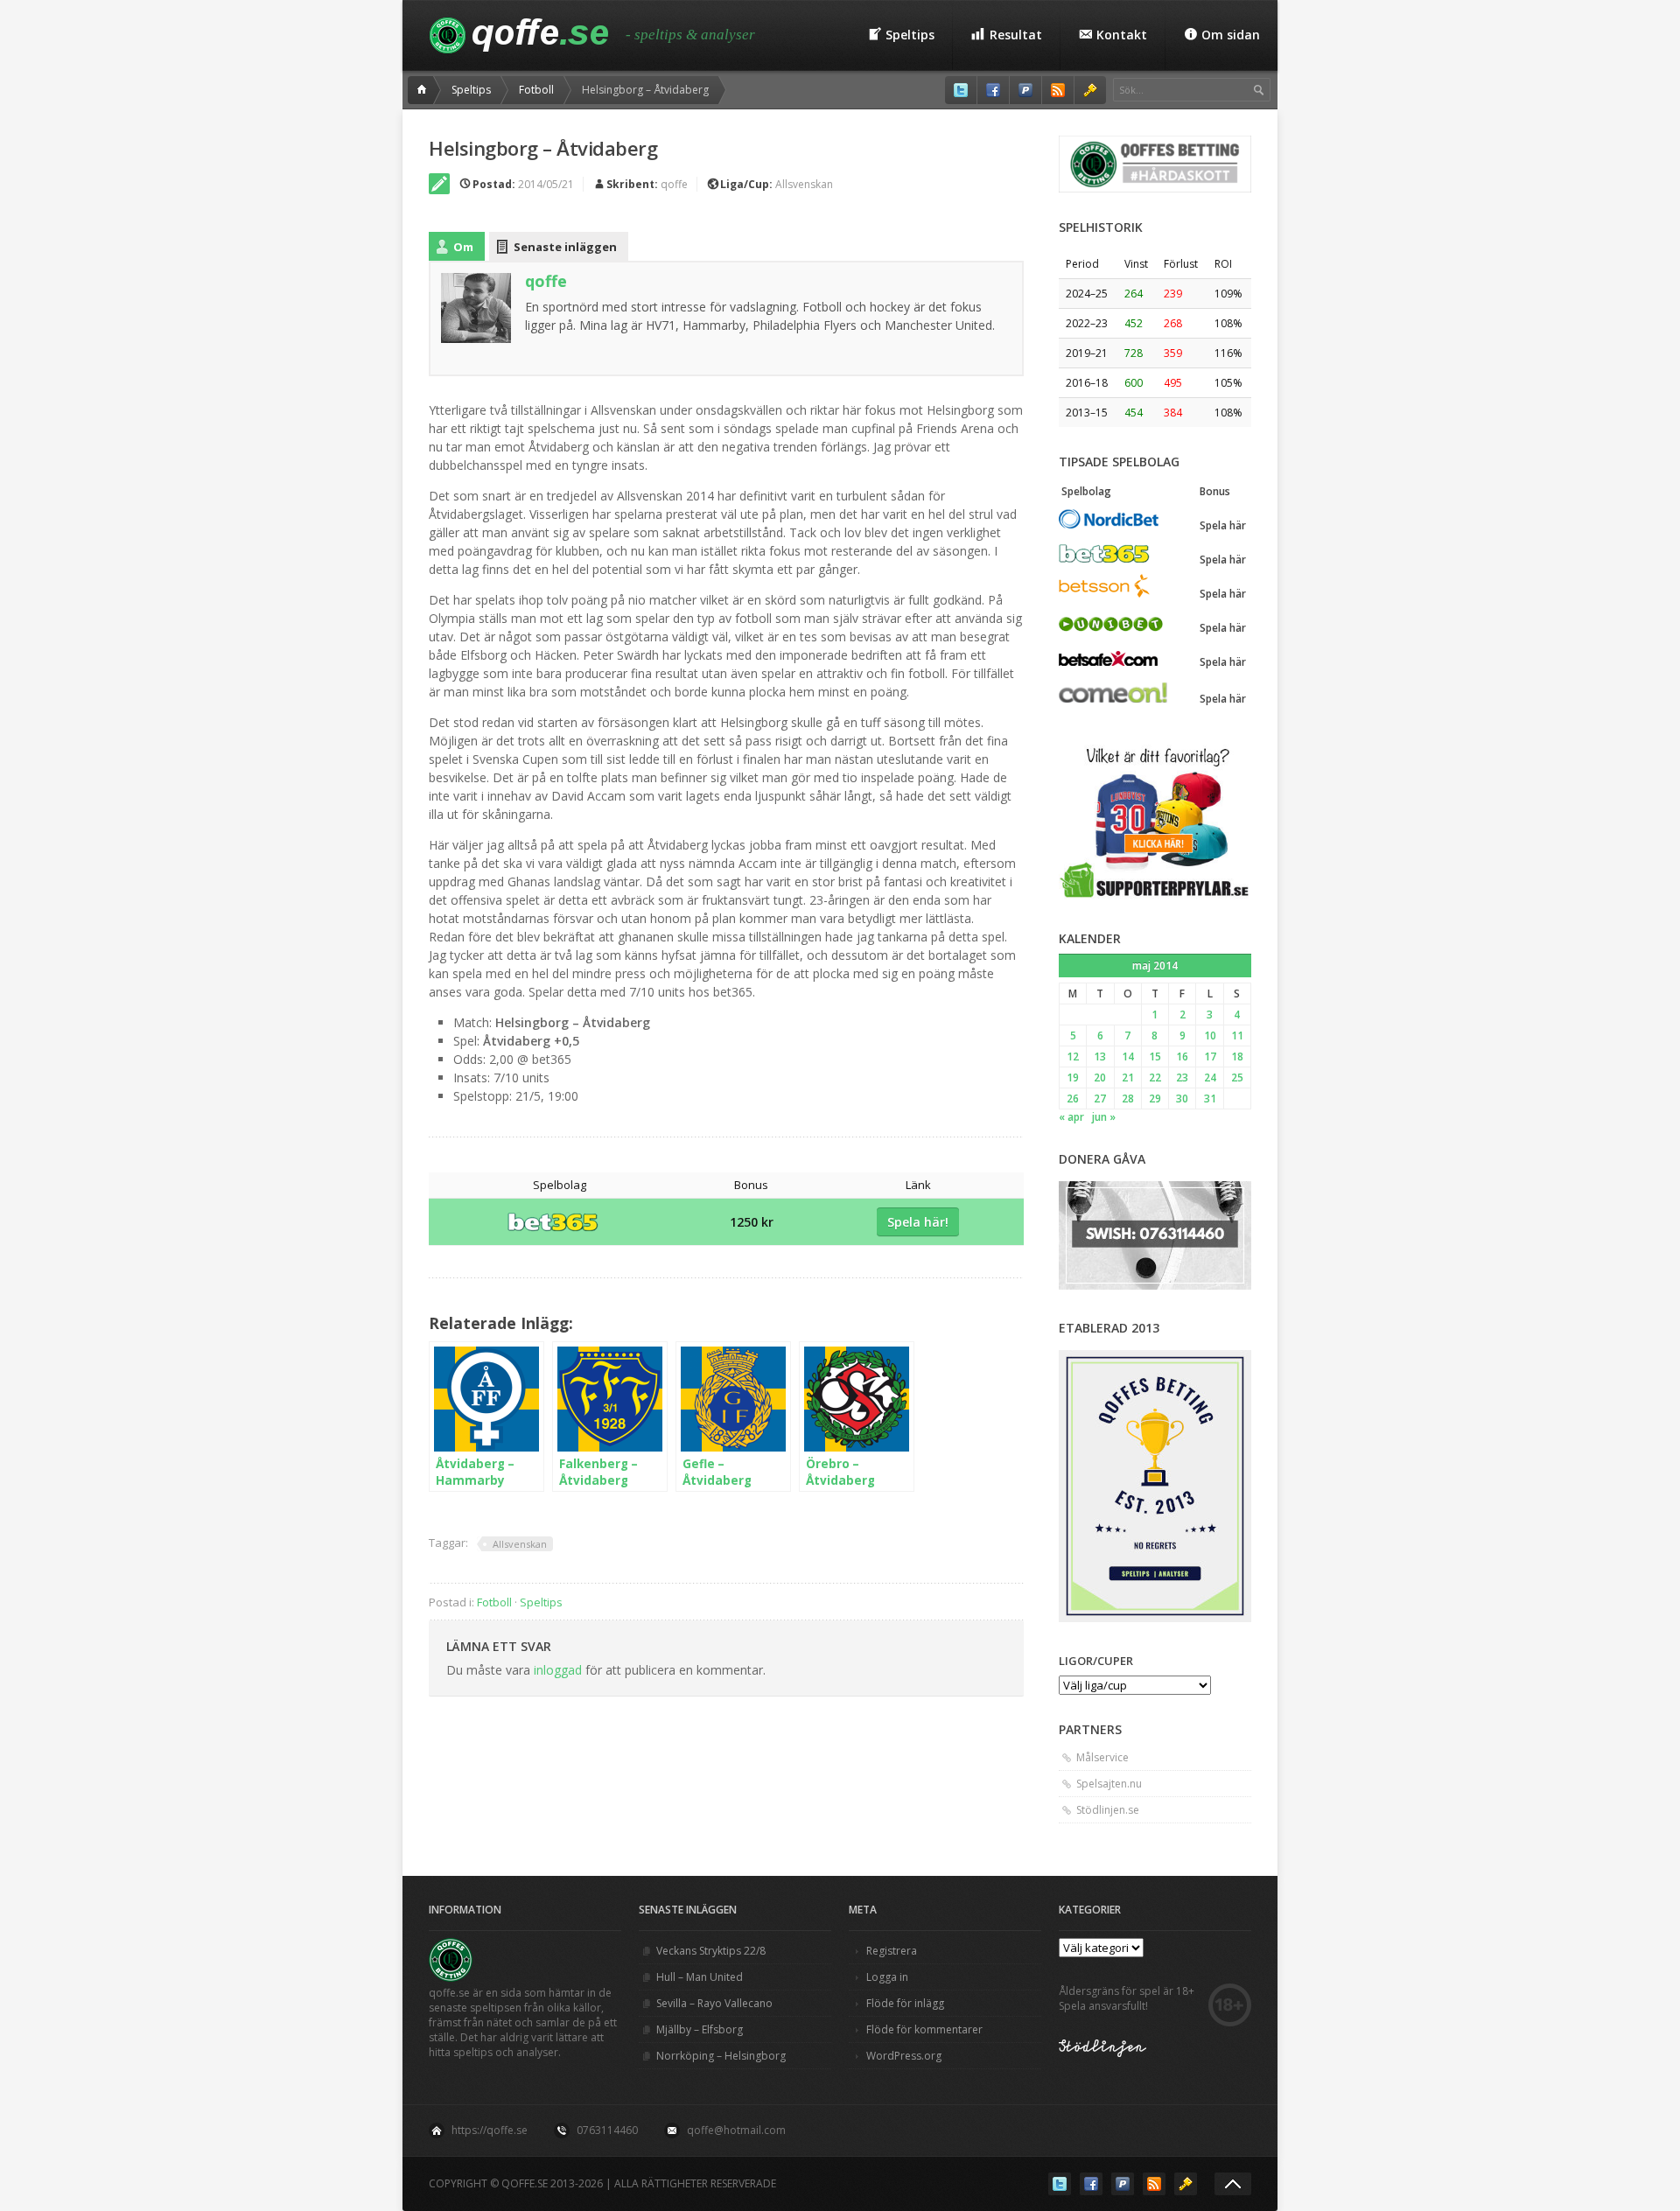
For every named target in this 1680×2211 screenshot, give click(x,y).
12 (1073, 1057)
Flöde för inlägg (905, 2003)
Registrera (892, 1951)
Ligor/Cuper (1096, 1661)
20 (1100, 1078)
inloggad (558, 1670)
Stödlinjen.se (1108, 1810)
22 (1155, 1078)
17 (1210, 1057)
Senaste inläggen (565, 247)
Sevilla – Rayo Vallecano (714, 2003)
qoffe (674, 184)
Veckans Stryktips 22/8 (711, 1951)
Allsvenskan (804, 184)
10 (1210, 1036)
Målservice (1102, 1757)
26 (1073, 1099)
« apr (1071, 1117)
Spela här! (918, 1222)
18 (1237, 1057)
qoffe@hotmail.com (736, 2130)
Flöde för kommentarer (924, 2029)
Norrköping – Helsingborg (721, 2056)
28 (1128, 1099)
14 (1128, 1057)
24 (1210, 1078)
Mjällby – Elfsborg (700, 2029)
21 (1128, 1078)
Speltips (471, 90)
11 (1237, 1036)
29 (1155, 1099)
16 (1182, 1057)
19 (1073, 1078)
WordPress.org (904, 2056)
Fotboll (536, 90)
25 (1237, 1078)
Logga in (887, 1977)
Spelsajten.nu (1109, 1784)
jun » (1104, 1117)
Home (424, 90)
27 (1100, 1099)
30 (1182, 1099)
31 (1210, 1099)
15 (1155, 1057)
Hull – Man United (700, 1977)
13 (1100, 1057)
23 (1182, 1078)
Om (463, 247)
